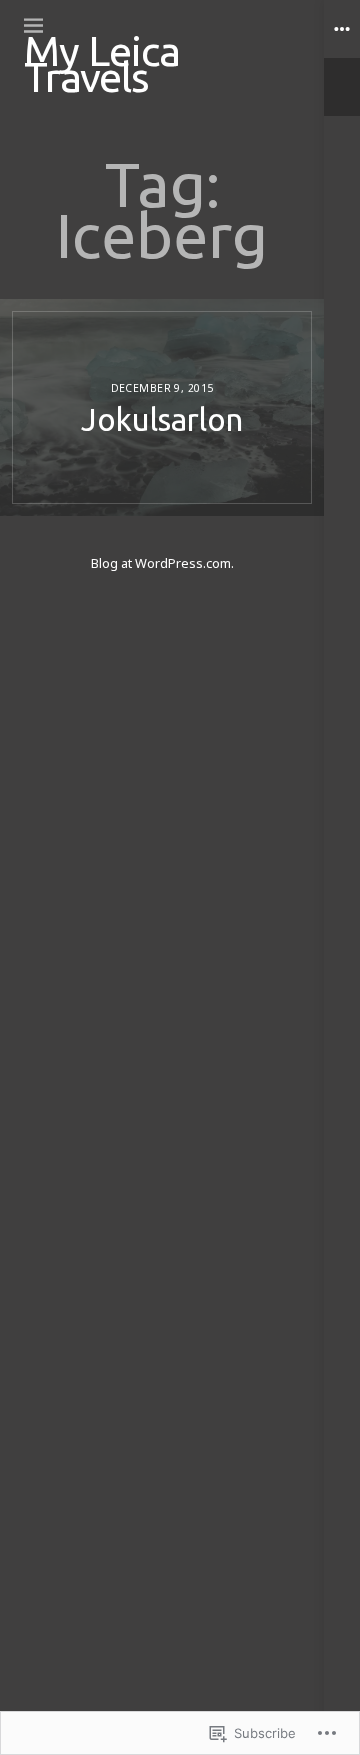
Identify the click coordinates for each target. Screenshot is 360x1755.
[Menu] (33, 26)
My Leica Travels (102, 63)
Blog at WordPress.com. (162, 563)
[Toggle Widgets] (342, 58)
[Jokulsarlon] (162, 407)
